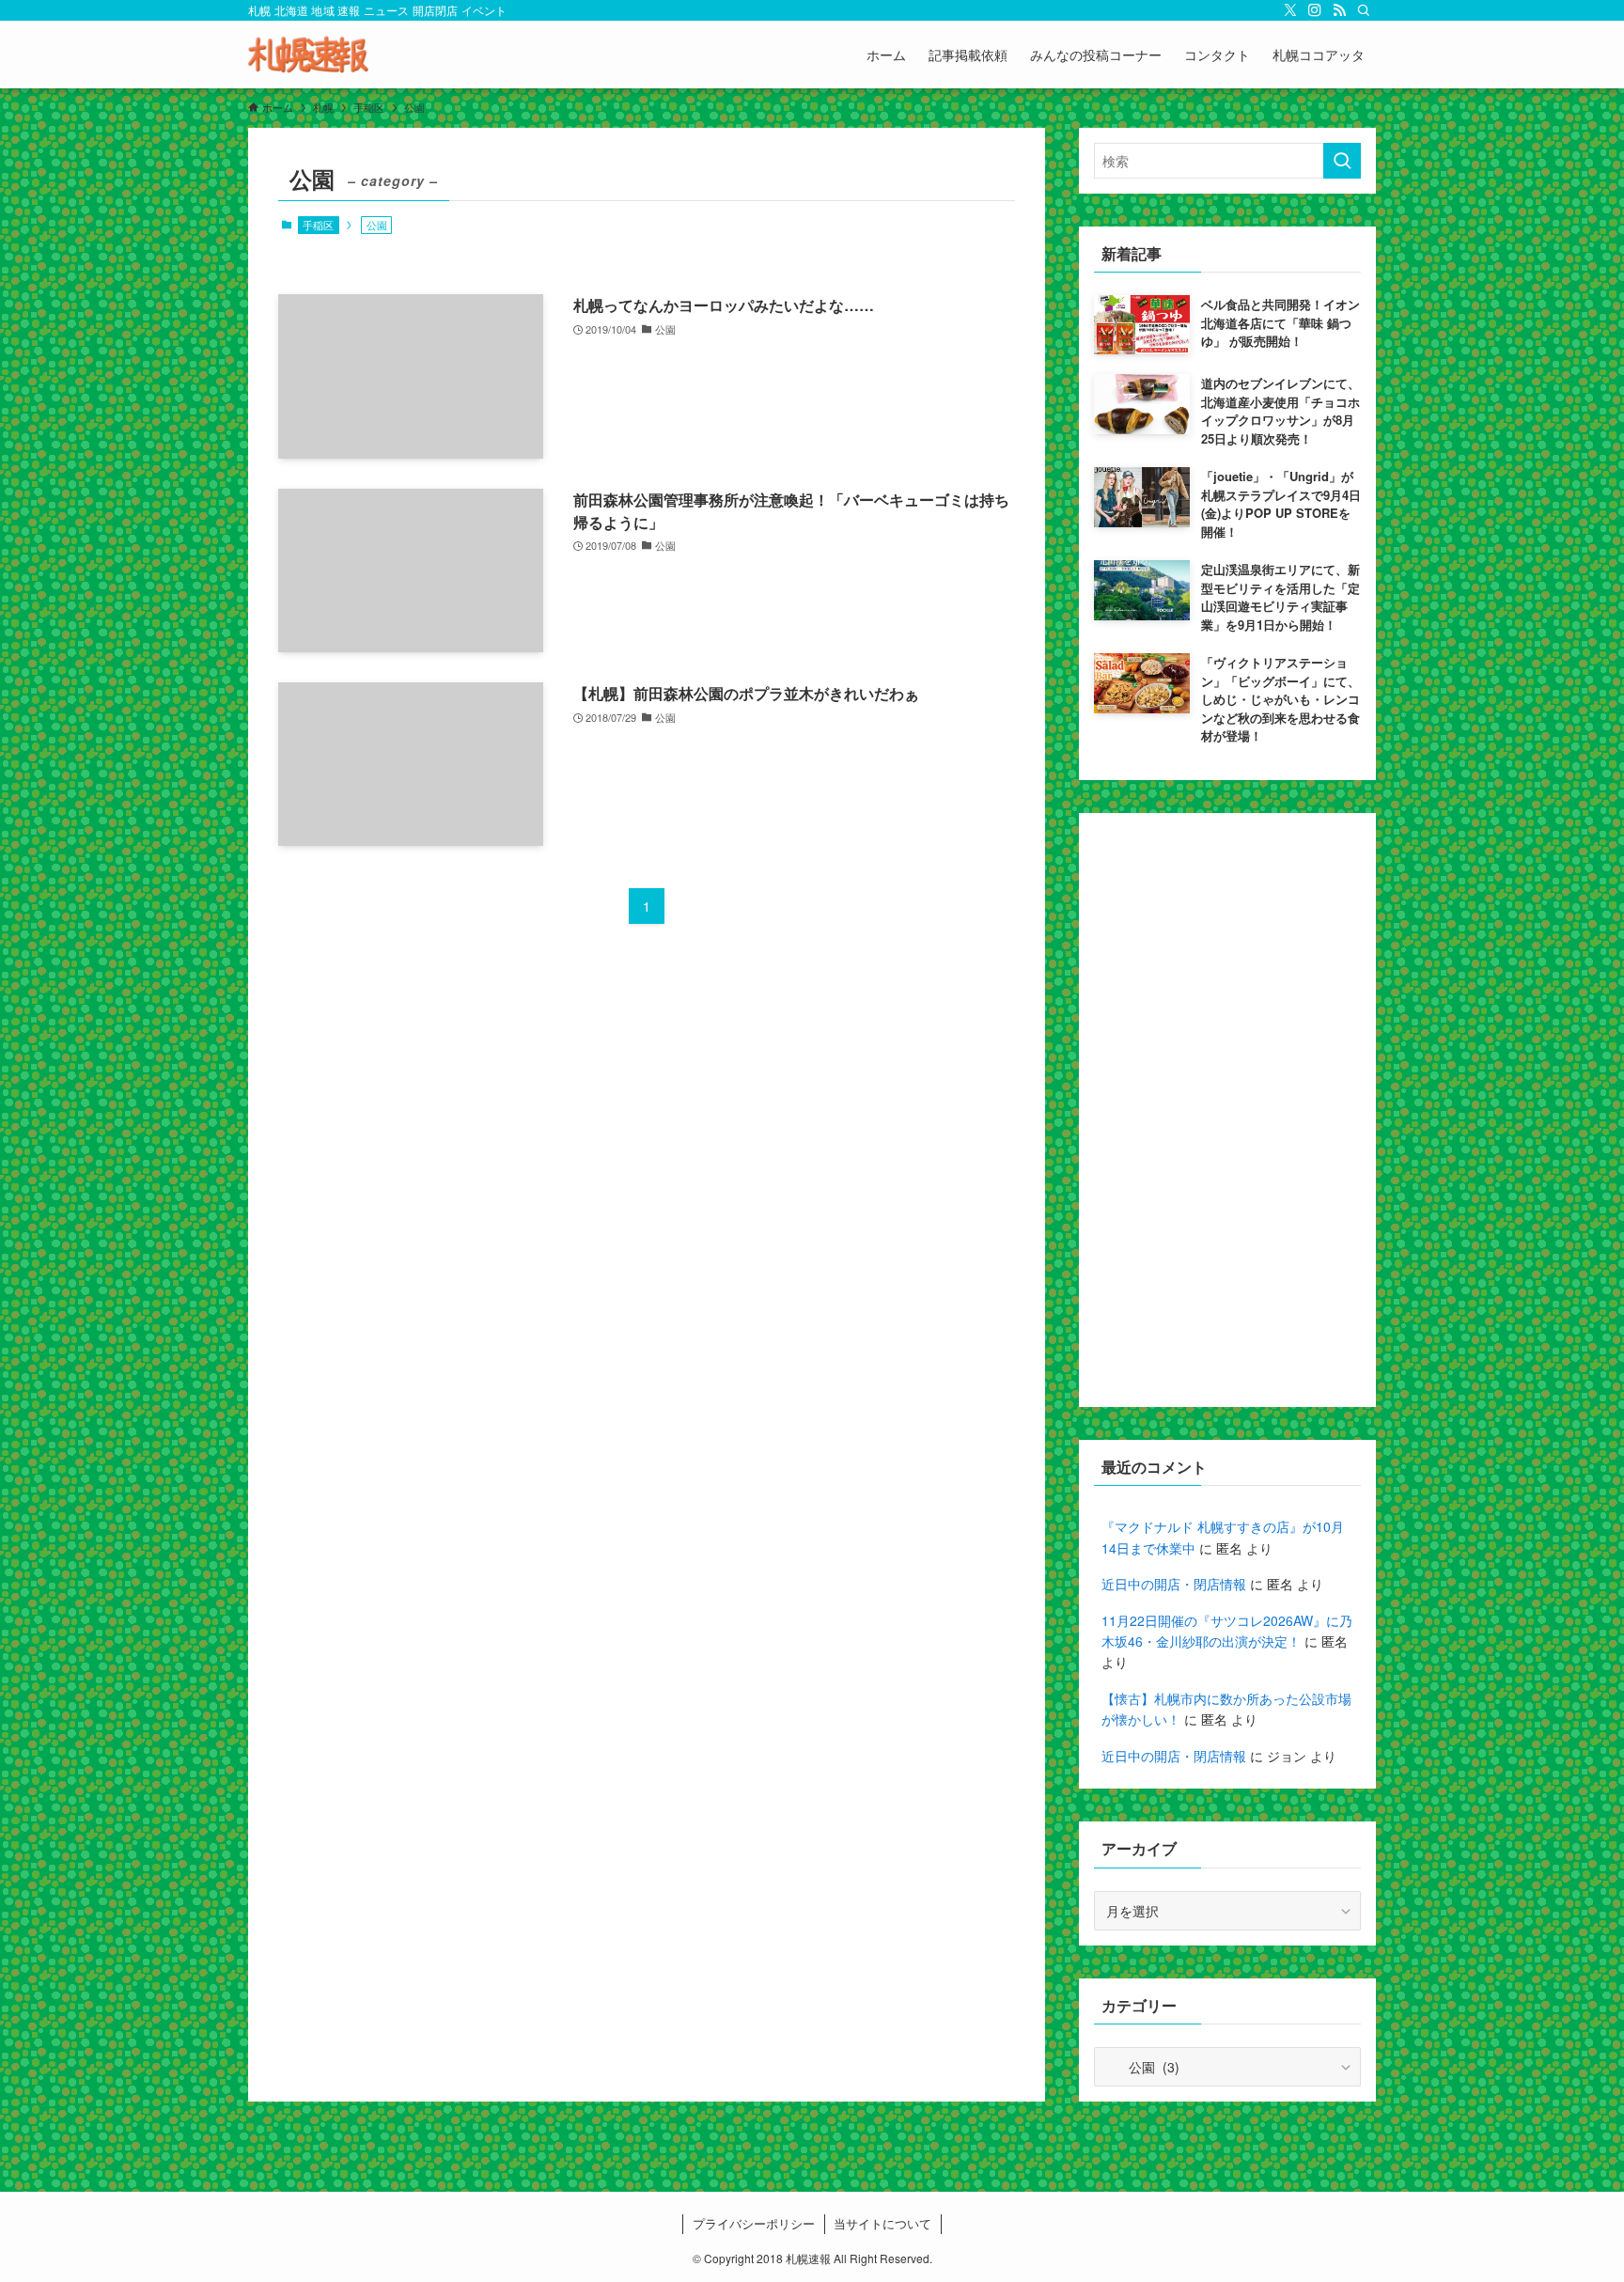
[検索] (1364, 10)
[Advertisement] (1227, 1110)
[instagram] (1315, 10)
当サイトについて (882, 2223)
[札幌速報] (308, 55)
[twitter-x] (1290, 10)
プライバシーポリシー (754, 2223)
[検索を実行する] (1342, 161)
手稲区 (318, 225)
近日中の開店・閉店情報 (1174, 1584)
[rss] (1339, 10)
